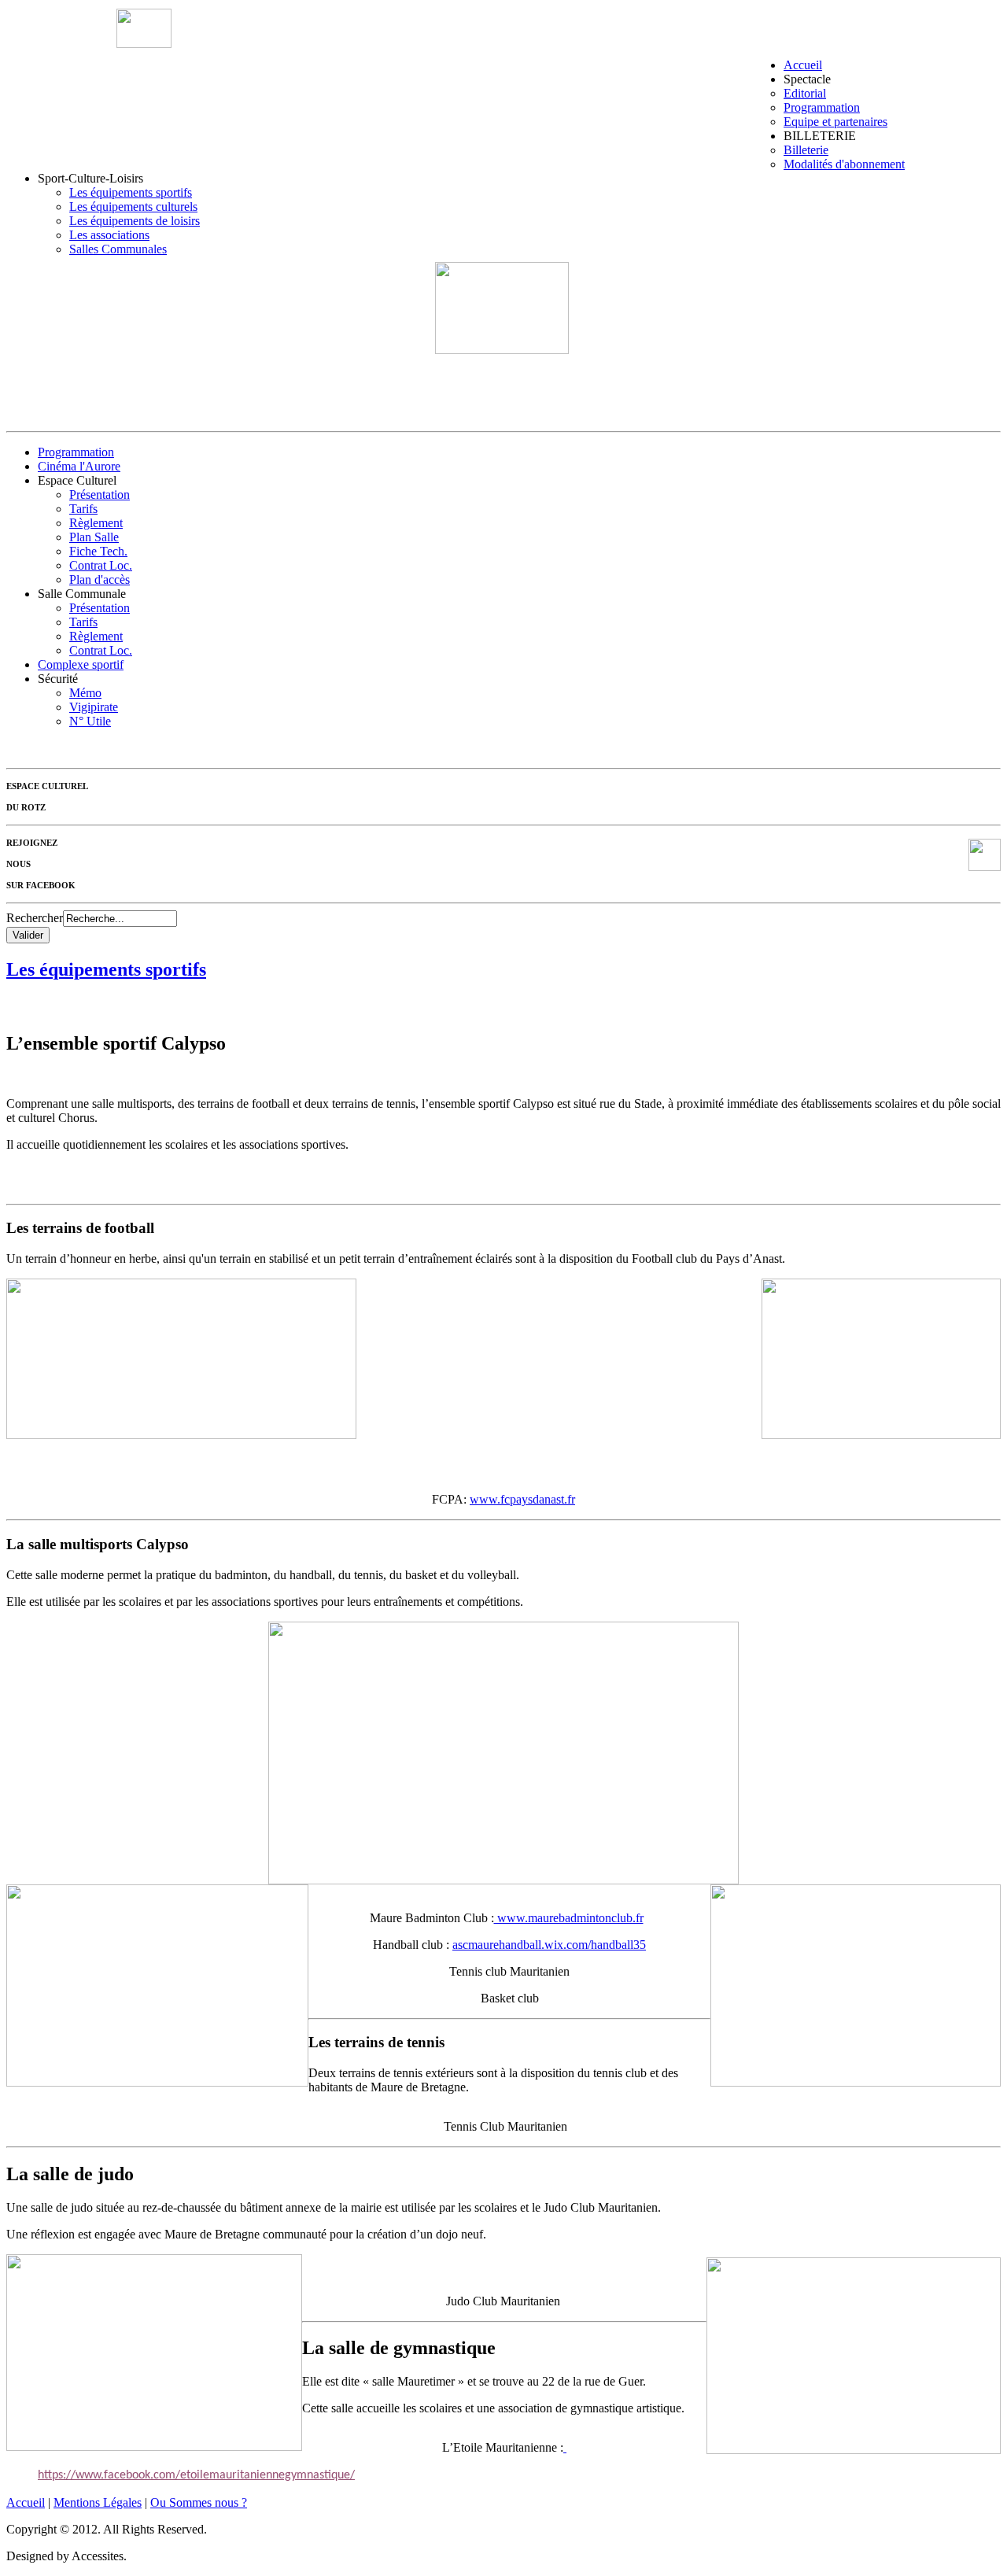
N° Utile (90, 721)
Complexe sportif (81, 664)
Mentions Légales (98, 2502)
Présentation (100, 495)
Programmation (822, 107)
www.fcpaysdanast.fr (522, 1499)
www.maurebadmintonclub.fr (569, 1918)
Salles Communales (118, 249)
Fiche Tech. (98, 551)
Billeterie (806, 150)
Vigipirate (94, 707)
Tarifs (83, 509)
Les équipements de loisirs (135, 221)
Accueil (803, 65)
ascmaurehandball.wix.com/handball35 (549, 1945)
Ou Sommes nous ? (199, 2502)
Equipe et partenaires (835, 122)
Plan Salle (94, 537)
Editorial (805, 93)
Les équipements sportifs (131, 192)
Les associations (109, 235)
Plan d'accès (100, 579)
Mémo (85, 693)
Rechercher (35, 918)
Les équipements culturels (133, 207)
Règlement (96, 523)
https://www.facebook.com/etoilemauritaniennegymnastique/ (196, 2475)
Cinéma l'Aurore (79, 466)
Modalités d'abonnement (844, 164)
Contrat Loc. (101, 565)
